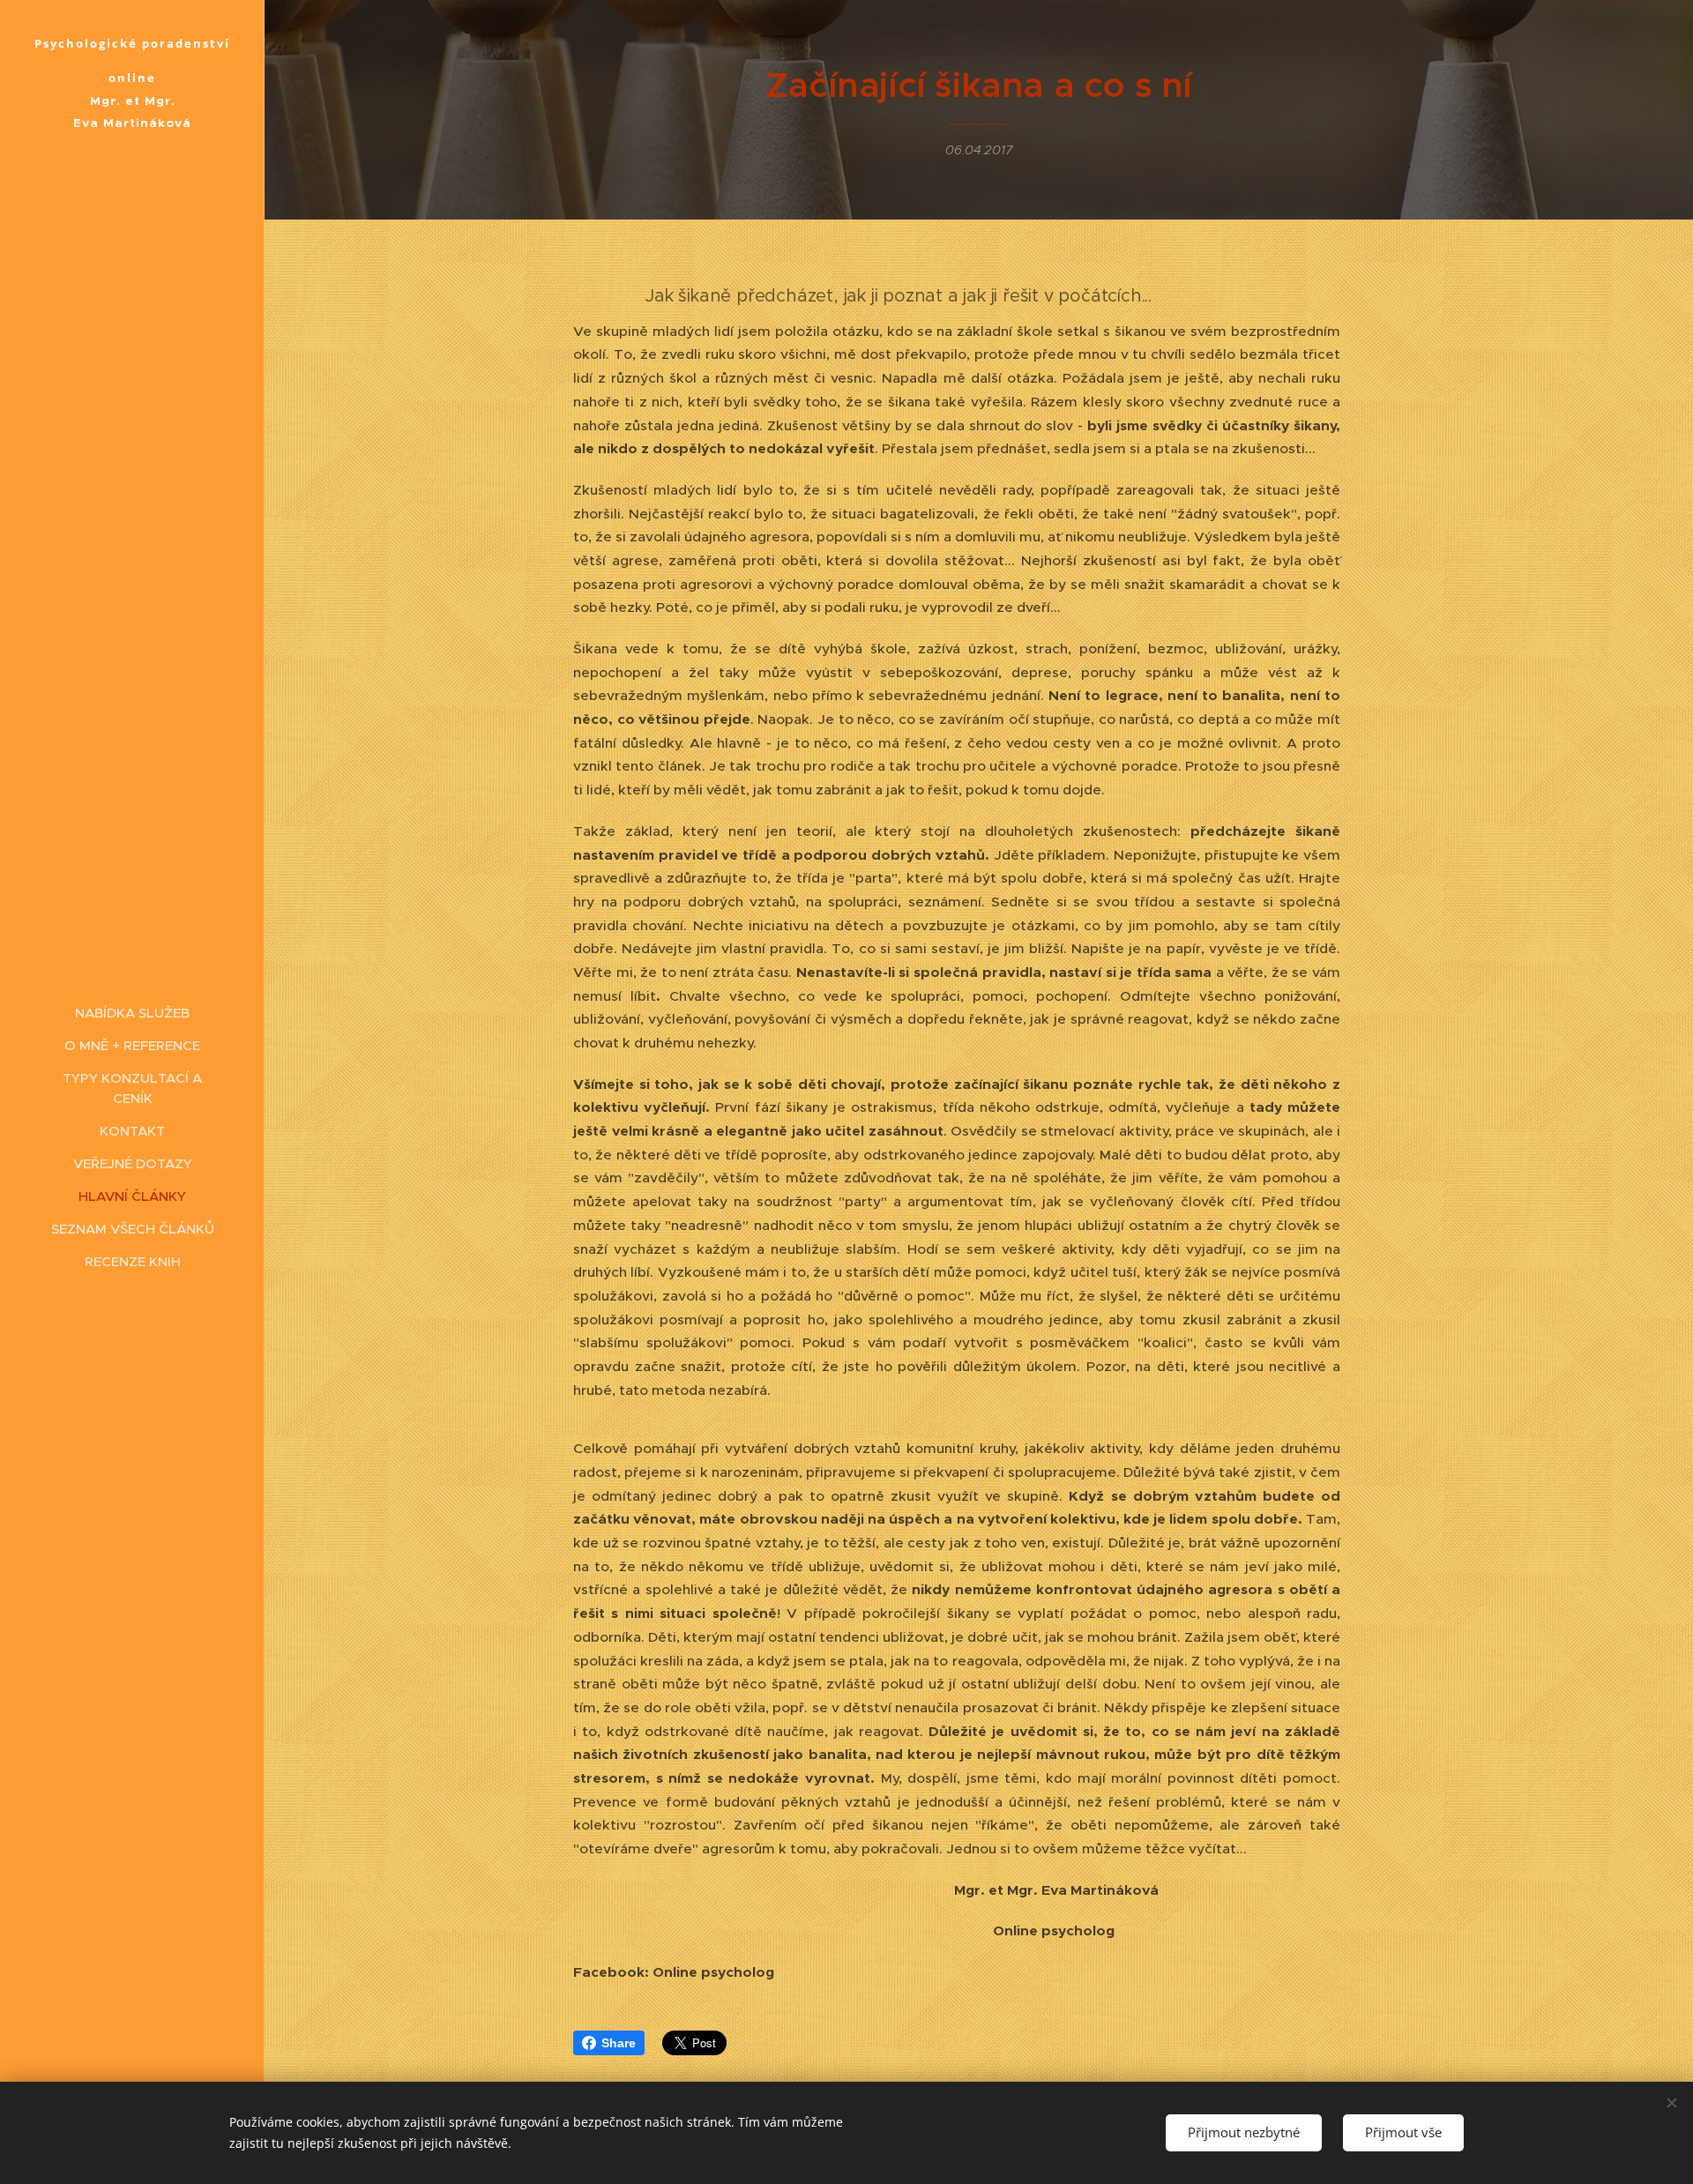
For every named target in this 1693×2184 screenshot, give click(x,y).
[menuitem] (132, 1013)
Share (619, 2043)
